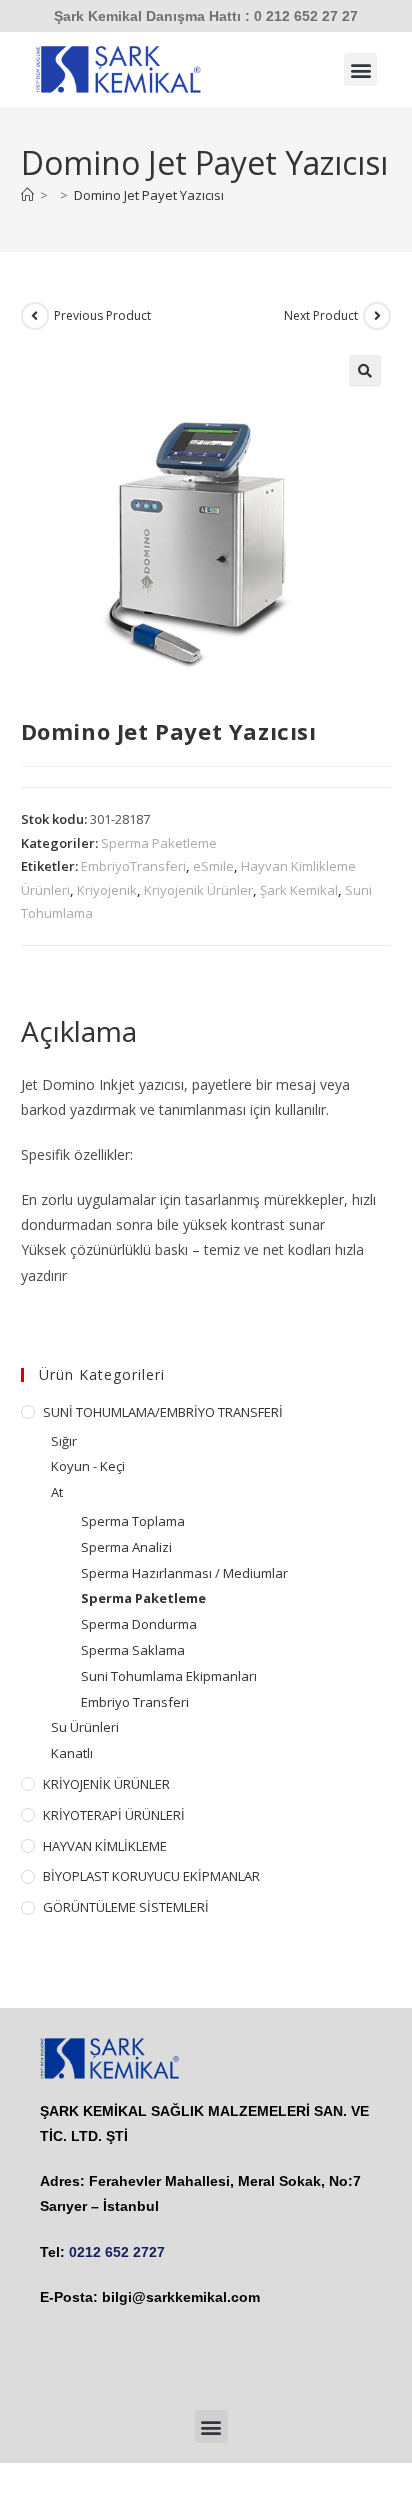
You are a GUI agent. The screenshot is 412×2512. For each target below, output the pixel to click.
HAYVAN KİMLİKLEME (105, 1846)
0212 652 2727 (117, 2252)
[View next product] (377, 316)
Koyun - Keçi (88, 1466)
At (57, 1492)
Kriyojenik (107, 890)
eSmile (213, 866)
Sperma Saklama (133, 1650)
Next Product (321, 315)
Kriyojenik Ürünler (198, 890)
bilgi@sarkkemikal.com (181, 2297)
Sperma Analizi (126, 1547)
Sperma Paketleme (159, 843)
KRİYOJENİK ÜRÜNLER (106, 1784)
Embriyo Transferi (135, 1702)
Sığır (64, 1441)
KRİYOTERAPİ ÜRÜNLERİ (114, 1815)
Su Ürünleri (85, 1727)
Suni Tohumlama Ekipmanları (169, 1676)
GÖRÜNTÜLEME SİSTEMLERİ (126, 1907)
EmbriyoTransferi (133, 866)
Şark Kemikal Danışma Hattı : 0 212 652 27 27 (206, 16)
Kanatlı (72, 1753)
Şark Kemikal (299, 890)
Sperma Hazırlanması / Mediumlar (184, 1573)
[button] (360, 69)
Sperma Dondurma (139, 1624)
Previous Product (102, 315)
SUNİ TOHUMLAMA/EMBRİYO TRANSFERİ (163, 1412)
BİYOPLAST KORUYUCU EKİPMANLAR (151, 1876)
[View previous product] (35, 316)
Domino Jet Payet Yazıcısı (149, 195)
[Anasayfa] (27, 195)
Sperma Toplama (133, 1521)
